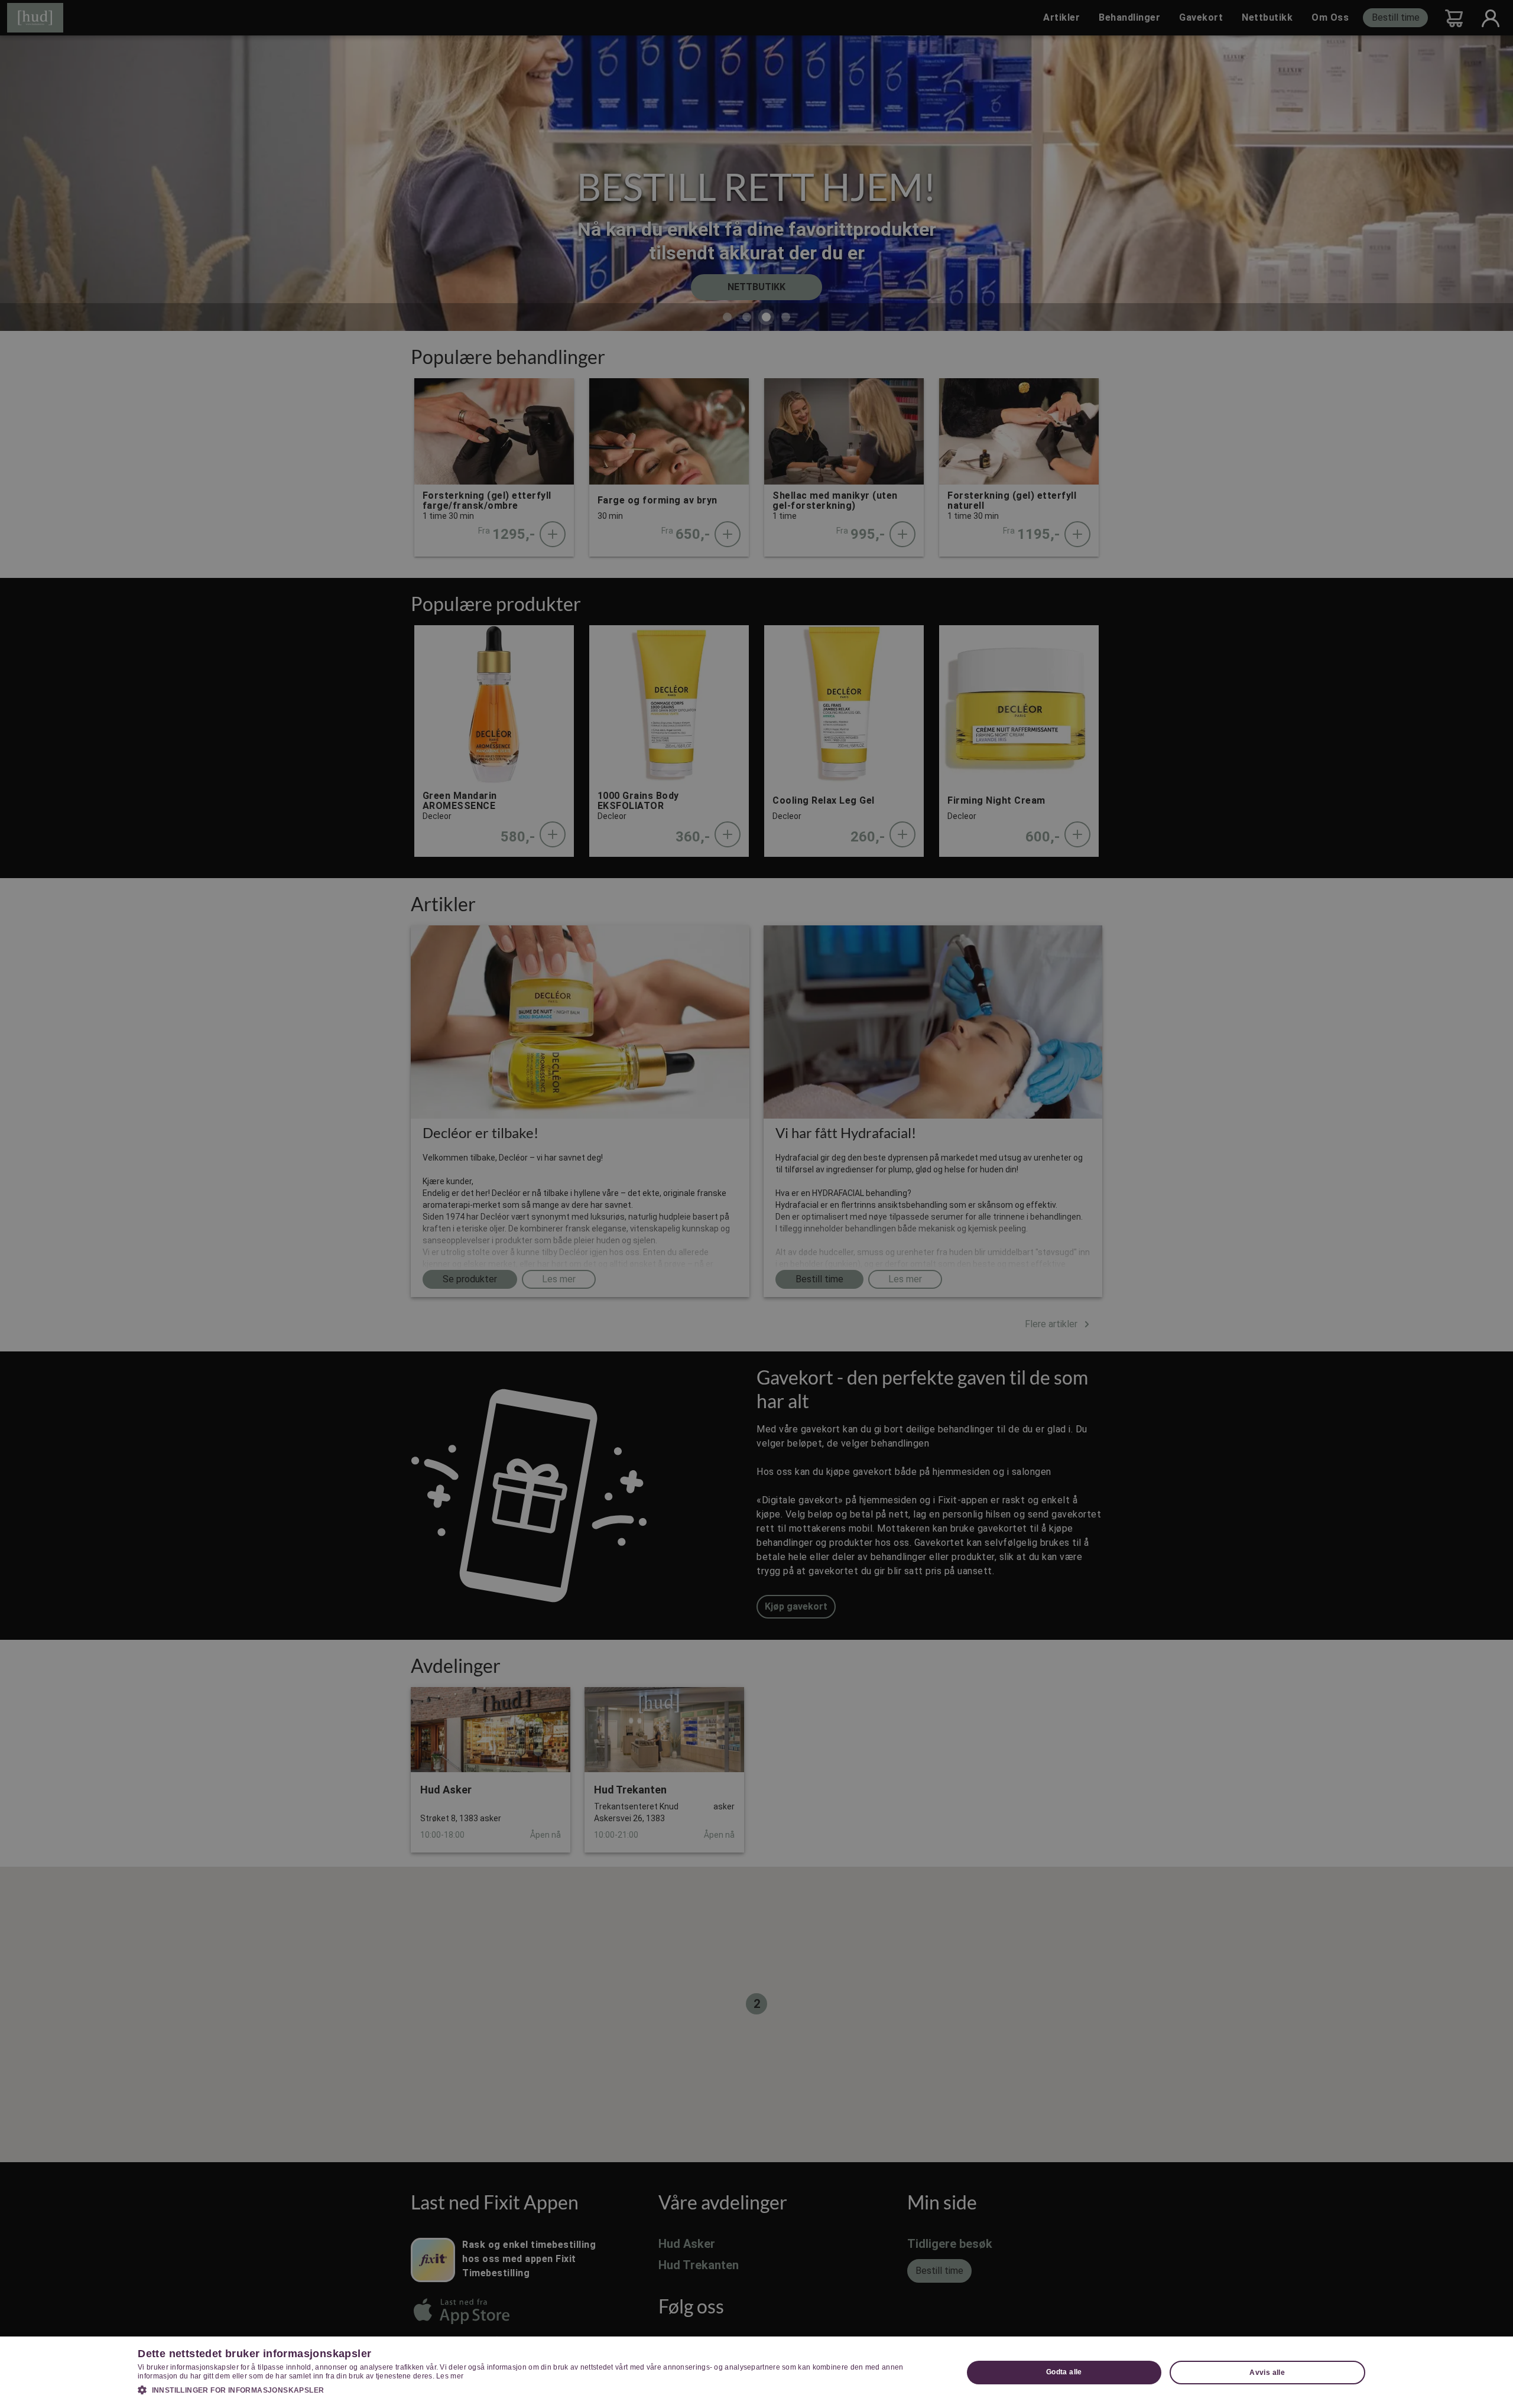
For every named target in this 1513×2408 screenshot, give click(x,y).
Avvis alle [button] (1267, 2373)
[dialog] (756, 2372)
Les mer (450, 2376)
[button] (538, 2390)
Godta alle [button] (1064, 2372)
